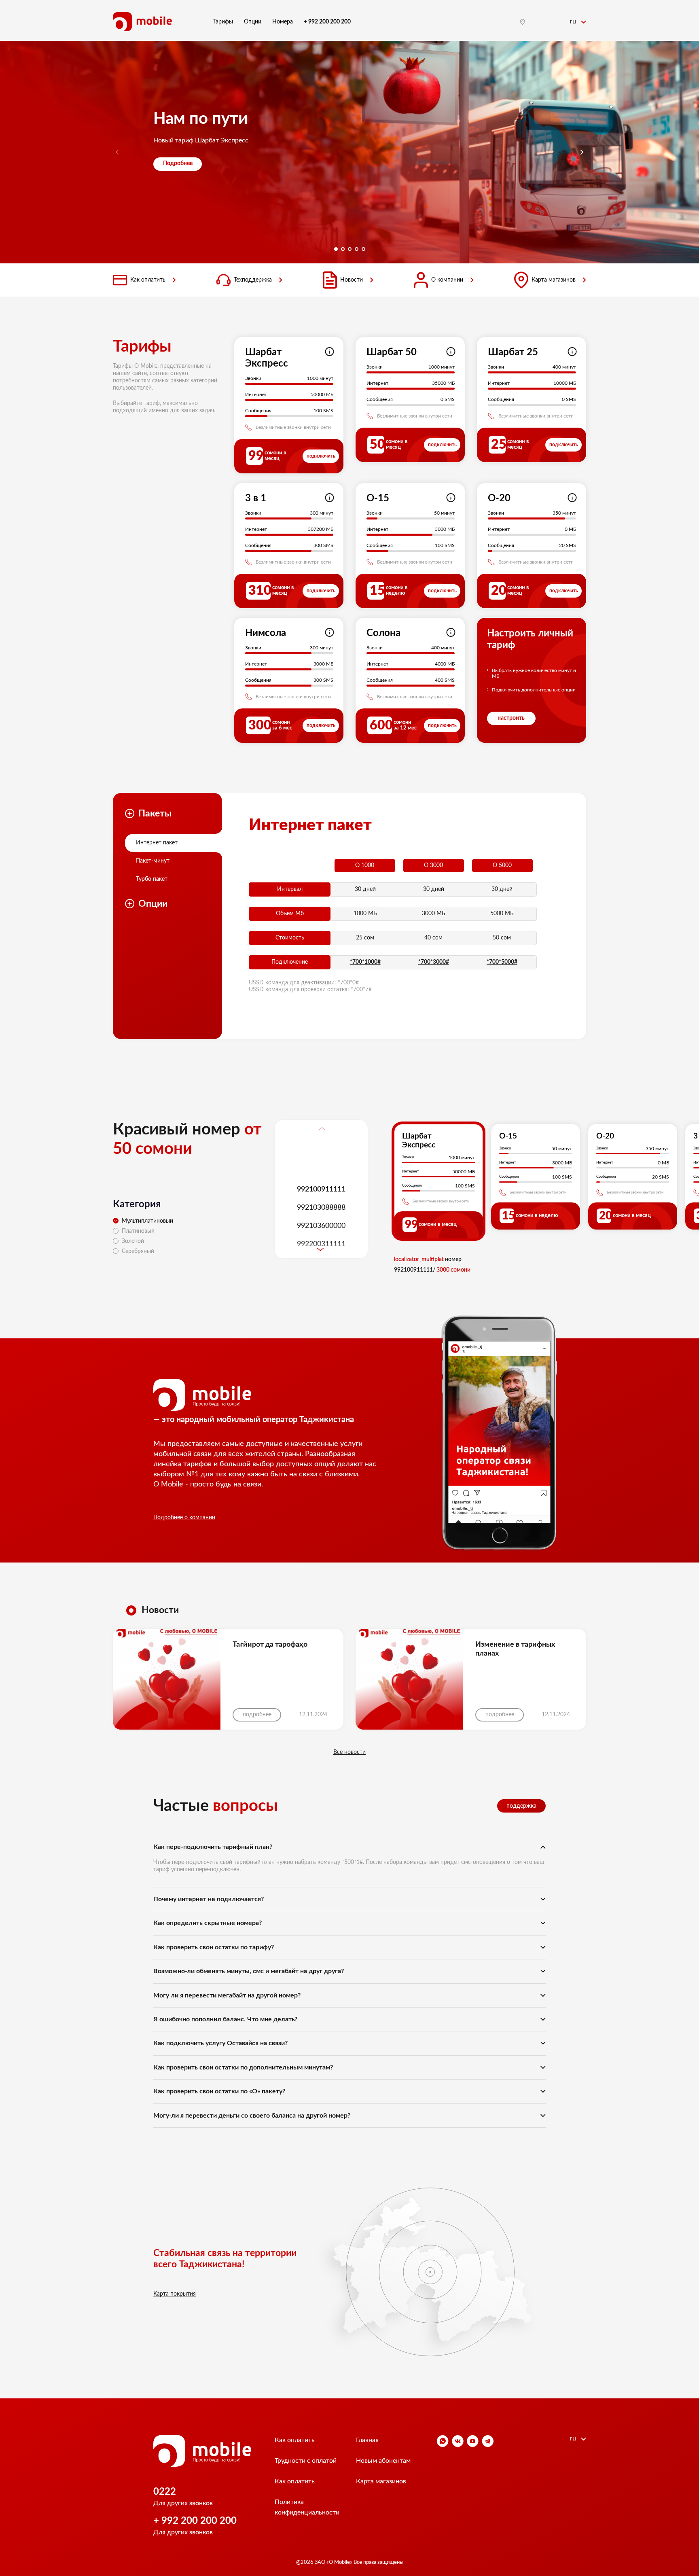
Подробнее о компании (184, 1518)
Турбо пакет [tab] (152, 879)
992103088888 (321, 1207)
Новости (352, 280)
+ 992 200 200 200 (195, 2521)
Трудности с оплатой (306, 2461)
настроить (511, 718)
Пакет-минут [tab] (153, 861)
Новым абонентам (383, 2461)
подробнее (257, 1715)
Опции (253, 22)
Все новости (349, 1752)
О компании (447, 280)
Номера (283, 22)
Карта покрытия (175, 2294)
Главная (367, 2440)
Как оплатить (148, 280)
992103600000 (321, 1225)
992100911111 (321, 1189)
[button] (582, 152)
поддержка (521, 1806)
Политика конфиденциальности (307, 2507)
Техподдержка (253, 280)
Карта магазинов (554, 280)
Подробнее (178, 163)
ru (574, 21)
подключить (321, 456)
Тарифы (223, 22)
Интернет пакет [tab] (157, 843)
